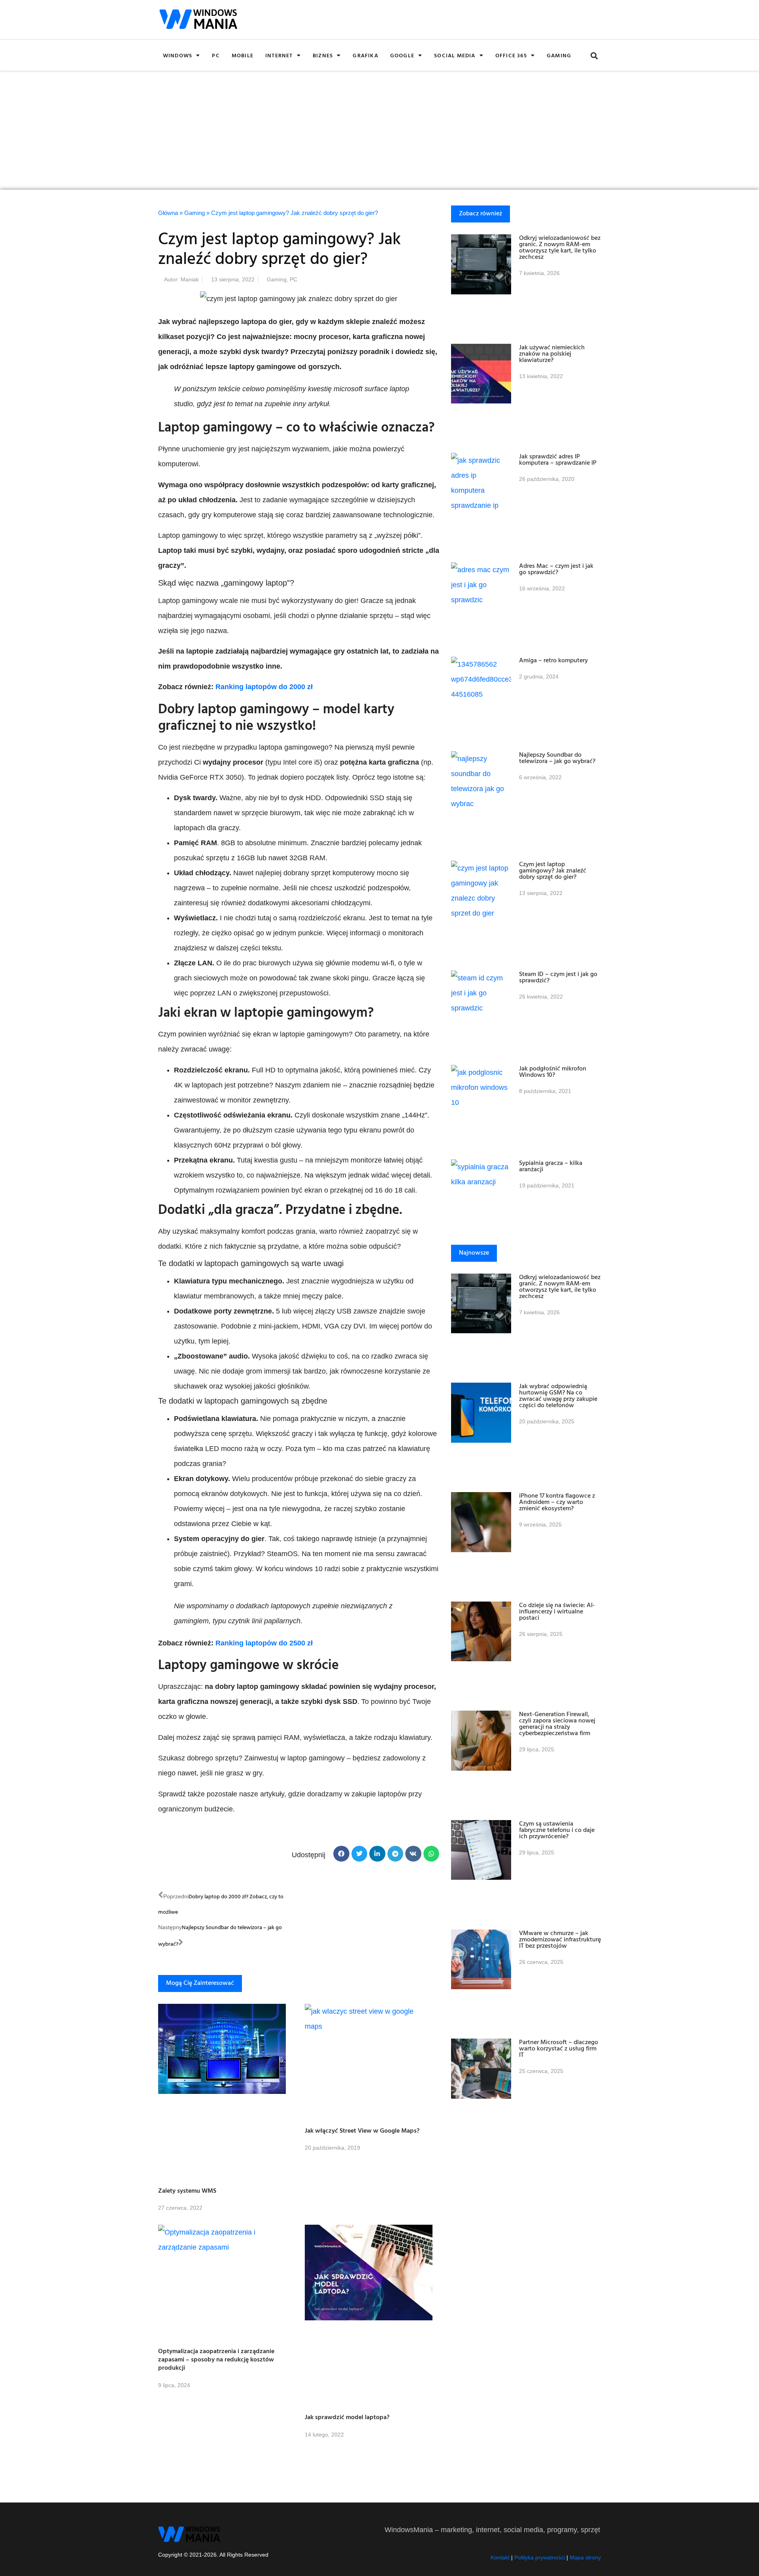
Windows (177, 55)
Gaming (559, 55)
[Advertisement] (379, 130)
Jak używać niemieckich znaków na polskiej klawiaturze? (552, 353)
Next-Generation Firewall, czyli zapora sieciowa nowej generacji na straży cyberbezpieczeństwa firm (557, 1723)
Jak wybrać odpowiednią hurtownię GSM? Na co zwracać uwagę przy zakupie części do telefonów (558, 1395)
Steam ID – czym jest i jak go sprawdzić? (558, 977)
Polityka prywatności (540, 2557)
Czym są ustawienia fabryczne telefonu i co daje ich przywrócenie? (557, 1830)
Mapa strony (585, 2557)
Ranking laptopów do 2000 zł (264, 687)
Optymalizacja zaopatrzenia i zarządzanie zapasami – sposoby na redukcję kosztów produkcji (216, 2359)
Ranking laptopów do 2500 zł (264, 1643)
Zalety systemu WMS (187, 2190)
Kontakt (500, 2557)
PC (216, 55)
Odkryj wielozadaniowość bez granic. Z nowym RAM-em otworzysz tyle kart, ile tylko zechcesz (560, 247)
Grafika (365, 55)
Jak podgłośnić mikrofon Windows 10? (553, 1071)
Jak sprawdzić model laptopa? (347, 2417)
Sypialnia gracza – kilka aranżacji (551, 1166)
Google (402, 55)
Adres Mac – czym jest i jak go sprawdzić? (556, 569)
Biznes (323, 55)
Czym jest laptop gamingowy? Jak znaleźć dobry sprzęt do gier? (553, 870)
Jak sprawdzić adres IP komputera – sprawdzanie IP (558, 459)
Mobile (243, 55)
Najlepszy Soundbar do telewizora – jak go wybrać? (557, 758)
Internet (279, 55)
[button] (594, 56)
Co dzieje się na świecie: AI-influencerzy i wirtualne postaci (557, 1611)
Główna (168, 213)
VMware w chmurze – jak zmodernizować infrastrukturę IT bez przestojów (560, 1939)
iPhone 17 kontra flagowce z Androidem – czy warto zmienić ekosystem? (557, 1502)
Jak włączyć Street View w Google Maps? (362, 2130)
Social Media (455, 55)
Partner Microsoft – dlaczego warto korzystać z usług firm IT (559, 2048)
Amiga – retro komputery (553, 660)
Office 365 (511, 55)
